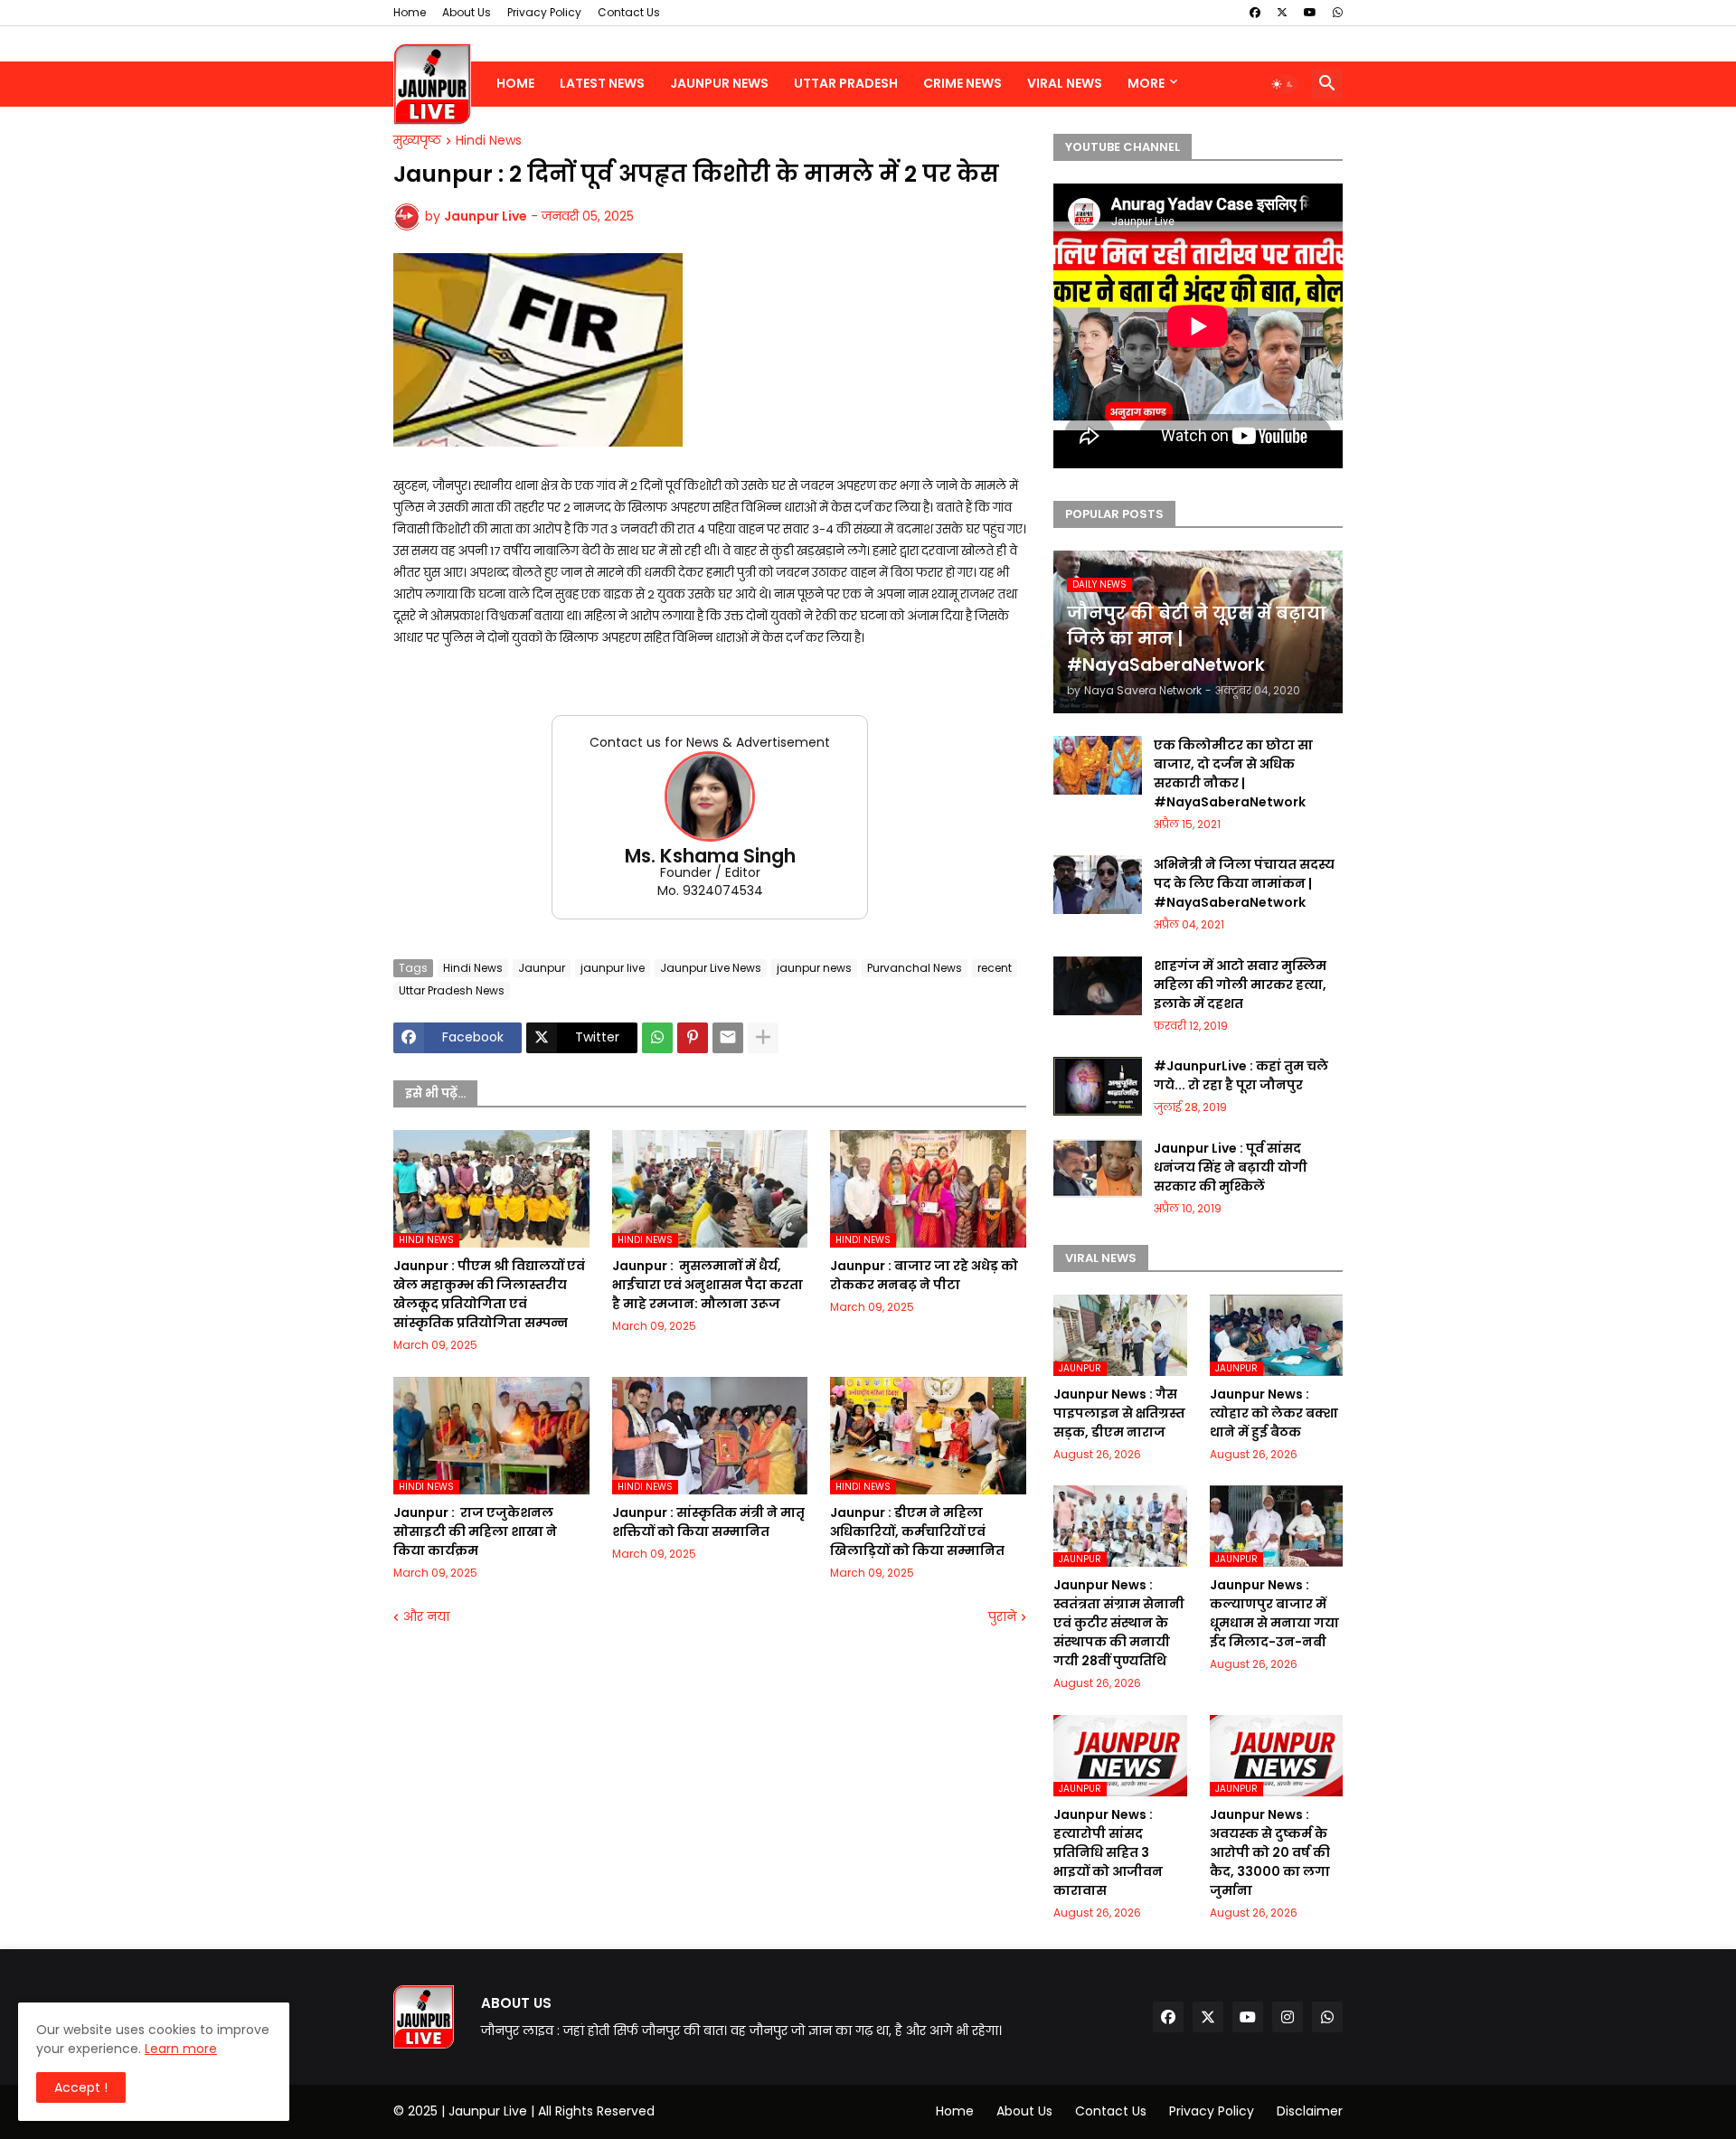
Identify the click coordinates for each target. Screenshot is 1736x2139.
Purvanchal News (915, 968)
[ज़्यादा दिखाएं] (763, 1038)
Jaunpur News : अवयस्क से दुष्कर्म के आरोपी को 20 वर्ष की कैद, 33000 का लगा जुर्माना (1270, 1852)
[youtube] (1310, 13)
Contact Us (629, 12)
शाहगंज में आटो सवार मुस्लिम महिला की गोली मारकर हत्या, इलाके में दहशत (1240, 985)
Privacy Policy (544, 12)
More (1146, 83)
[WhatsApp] (657, 1038)
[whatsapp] (1338, 13)
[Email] (728, 1038)
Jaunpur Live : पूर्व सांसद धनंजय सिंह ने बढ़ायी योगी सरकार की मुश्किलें (1231, 1167)
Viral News (1065, 83)
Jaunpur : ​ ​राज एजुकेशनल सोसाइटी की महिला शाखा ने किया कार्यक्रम (475, 1531)
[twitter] (1282, 13)
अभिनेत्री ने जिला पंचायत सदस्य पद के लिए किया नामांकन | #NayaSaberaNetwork (1244, 883)
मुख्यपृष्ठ (417, 141)
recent (995, 968)
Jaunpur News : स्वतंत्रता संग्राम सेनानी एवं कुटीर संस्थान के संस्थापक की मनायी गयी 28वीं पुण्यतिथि (1119, 1623)
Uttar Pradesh (846, 83)
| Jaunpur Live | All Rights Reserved (548, 2111)
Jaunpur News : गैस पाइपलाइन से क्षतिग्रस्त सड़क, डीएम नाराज (1119, 1413)
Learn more (181, 2049)
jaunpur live (613, 968)
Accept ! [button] (81, 2087)
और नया (426, 1617)
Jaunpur (542, 968)
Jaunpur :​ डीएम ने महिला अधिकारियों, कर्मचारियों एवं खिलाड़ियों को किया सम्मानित (917, 1531)
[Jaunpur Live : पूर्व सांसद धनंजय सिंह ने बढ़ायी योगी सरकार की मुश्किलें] (1098, 1168)
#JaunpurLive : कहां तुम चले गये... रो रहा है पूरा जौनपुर (1241, 1075)
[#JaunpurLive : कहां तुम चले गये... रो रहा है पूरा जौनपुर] (1098, 1086)
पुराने (1002, 1617)
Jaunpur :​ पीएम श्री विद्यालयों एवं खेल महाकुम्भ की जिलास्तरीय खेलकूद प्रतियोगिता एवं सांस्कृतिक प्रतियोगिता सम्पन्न (489, 1294)
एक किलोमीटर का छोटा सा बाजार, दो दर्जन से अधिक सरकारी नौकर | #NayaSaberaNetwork (1233, 773)
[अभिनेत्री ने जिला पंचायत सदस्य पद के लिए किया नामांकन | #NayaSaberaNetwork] (1098, 885)
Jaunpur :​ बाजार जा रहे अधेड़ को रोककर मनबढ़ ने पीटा (924, 1275)
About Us (467, 12)
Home (410, 12)
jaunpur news (814, 968)
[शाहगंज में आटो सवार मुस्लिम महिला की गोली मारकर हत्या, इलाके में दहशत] (1098, 986)
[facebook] (1255, 13)
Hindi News (489, 141)
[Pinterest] (693, 1038)
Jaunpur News (719, 83)
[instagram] (1288, 2017)
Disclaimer (1310, 2111)
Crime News (962, 83)
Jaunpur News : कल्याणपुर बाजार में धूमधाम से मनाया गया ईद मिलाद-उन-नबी (1274, 1613)
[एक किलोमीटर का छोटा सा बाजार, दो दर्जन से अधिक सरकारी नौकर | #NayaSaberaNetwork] (1098, 765)
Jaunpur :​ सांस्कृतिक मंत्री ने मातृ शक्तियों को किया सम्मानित (708, 1522)
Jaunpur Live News (711, 968)
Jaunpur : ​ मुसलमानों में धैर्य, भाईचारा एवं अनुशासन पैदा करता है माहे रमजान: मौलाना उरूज (708, 1285)
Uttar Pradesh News (452, 990)
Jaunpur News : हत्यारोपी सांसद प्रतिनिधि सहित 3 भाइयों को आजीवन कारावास (1108, 1852)
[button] (1283, 84)
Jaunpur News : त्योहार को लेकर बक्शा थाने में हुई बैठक (1274, 1413)
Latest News (602, 83)
